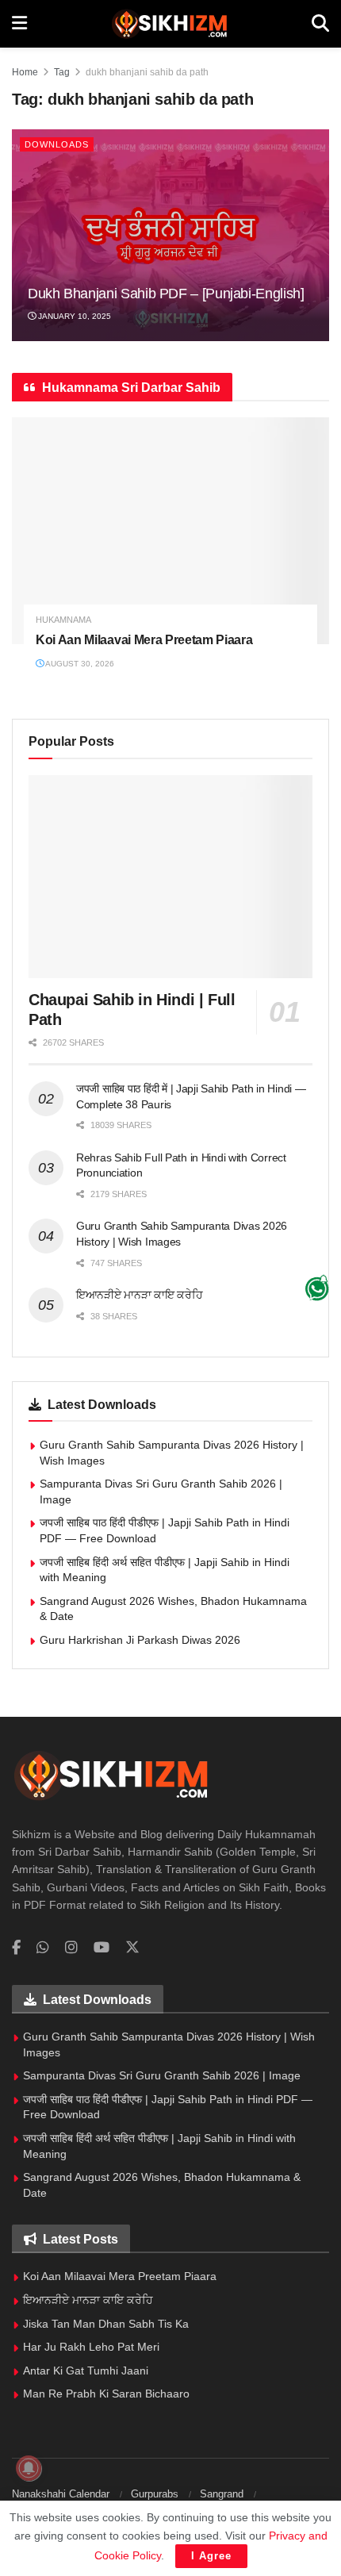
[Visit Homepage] (169, 24)
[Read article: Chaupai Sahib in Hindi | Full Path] (170, 877)
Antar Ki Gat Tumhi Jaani (86, 2371)
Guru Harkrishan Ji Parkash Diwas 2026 (140, 1640)
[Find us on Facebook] (16, 1948)
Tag (62, 72)
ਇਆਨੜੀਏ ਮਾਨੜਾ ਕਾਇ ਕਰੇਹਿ (140, 1295)
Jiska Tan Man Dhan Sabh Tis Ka (106, 2324)
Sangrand (222, 2494)
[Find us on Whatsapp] (43, 1948)
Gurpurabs (155, 2494)
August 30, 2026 (79, 664)
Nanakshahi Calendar (61, 2494)
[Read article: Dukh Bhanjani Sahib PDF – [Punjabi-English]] (170, 235)
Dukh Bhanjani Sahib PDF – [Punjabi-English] (166, 294)
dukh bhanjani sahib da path (147, 72)
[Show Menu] (19, 24)
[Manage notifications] (29, 2468)
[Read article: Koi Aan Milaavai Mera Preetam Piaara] (170, 531)
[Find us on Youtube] (102, 1948)
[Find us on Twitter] (132, 1948)
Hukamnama (63, 620)
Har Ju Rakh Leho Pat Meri (91, 2347)
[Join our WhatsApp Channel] (317, 1288)
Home (25, 72)
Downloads (57, 144)
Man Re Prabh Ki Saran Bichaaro (106, 2394)
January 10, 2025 (73, 316)
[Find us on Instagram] (71, 1948)
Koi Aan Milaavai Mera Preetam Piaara (144, 640)
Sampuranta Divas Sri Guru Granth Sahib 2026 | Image (162, 2075)
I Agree (211, 2556)
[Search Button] (320, 24)
